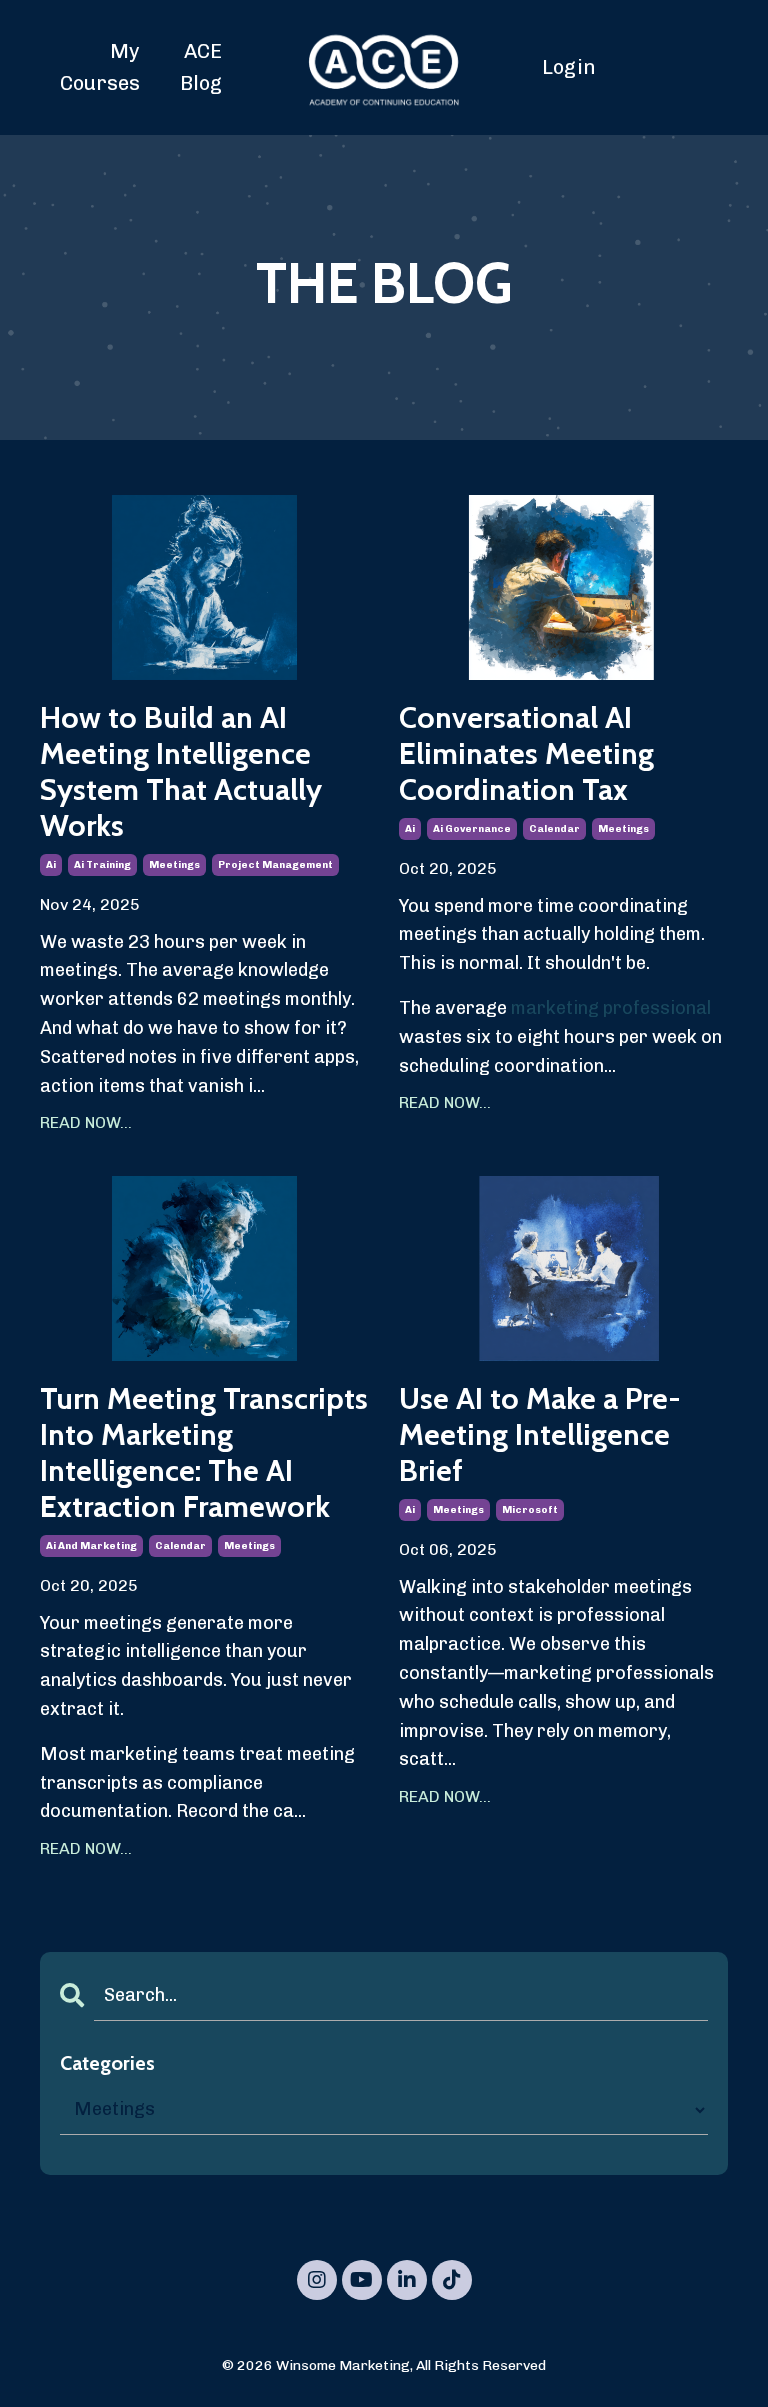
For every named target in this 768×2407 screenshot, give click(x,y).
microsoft (530, 1510)
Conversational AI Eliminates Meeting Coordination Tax (526, 754)
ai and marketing (91, 1546)
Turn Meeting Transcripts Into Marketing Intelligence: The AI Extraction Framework (204, 1453)
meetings (174, 865)
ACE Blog (201, 67)
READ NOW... (86, 1122)
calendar (554, 829)
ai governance (472, 829)
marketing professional (611, 1008)
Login (569, 67)
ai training (102, 865)
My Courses (100, 67)
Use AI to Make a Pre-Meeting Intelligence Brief (540, 1435)
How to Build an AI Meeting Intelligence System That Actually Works (181, 772)
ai (51, 865)
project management (275, 865)
